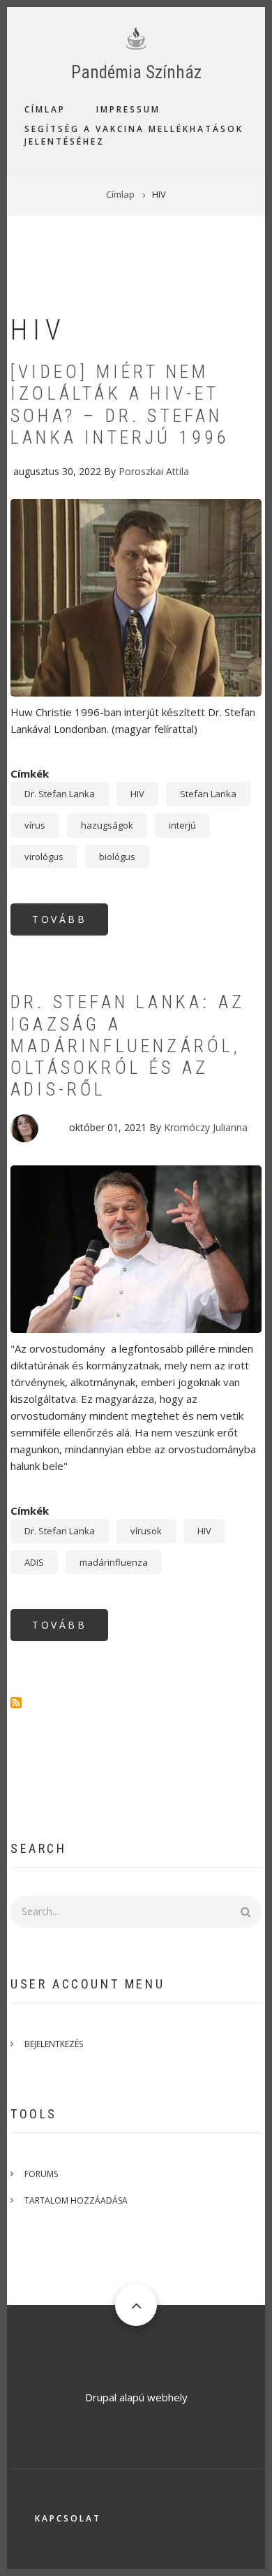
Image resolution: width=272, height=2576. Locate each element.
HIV (137, 794)
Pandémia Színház (136, 72)
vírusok (146, 1531)
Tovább (70, 924)
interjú (182, 825)
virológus (44, 857)
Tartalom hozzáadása (76, 2200)
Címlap (45, 109)
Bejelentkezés (54, 2044)
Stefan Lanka (208, 794)
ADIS (34, 1562)
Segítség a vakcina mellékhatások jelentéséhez (134, 135)
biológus (117, 857)
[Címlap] (136, 37)
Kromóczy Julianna (206, 1127)
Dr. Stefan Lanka (60, 794)
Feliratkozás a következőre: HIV (16, 1703)
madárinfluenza (114, 1562)
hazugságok (107, 825)
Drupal (101, 2397)
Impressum (128, 109)
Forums (41, 2174)
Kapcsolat (68, 2518)
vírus (35, 825)
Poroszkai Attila (154, 471)
